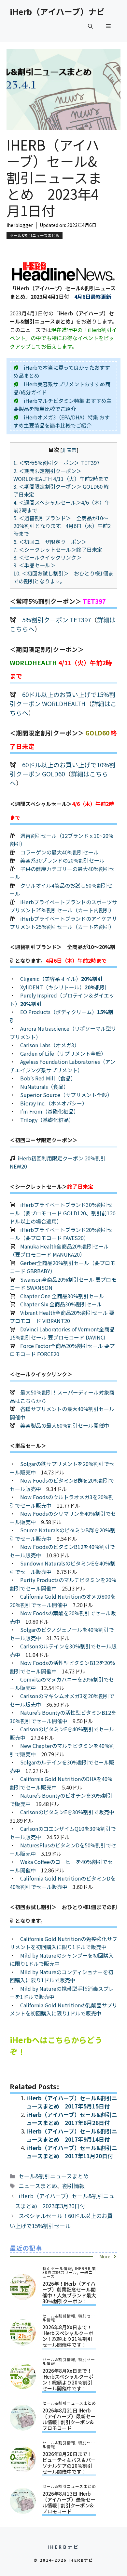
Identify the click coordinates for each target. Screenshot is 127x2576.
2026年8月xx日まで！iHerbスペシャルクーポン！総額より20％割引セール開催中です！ (68, 2379)
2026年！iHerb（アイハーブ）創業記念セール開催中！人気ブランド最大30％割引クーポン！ (69, 2292)
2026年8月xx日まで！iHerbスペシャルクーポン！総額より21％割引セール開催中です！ (68, 2336)
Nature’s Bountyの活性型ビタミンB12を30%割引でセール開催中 (63, 1717)
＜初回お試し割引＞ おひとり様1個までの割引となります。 (63, 577)
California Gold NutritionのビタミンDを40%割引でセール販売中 (63, 1882)
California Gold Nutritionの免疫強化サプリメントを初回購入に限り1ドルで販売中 (63, 1943)
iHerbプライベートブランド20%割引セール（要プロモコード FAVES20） (61, 1234)
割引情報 (74, 2186)
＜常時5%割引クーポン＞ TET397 (59, 463)
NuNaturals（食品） (44, 1087)
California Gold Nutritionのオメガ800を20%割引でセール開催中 (63, 1601)
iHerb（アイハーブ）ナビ (57, 11)
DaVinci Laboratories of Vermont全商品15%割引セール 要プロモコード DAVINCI (62, 1333)
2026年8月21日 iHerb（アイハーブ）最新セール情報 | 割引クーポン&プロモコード (69, 2419)
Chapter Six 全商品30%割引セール (61, 1304)
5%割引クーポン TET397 (56, 620)
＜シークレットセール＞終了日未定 (58, 549)
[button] (90, 26)
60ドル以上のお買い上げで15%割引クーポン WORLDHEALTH (63, 699)
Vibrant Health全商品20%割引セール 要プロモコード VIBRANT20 (62, 1317)
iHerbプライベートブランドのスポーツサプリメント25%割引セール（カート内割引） (63, 906)
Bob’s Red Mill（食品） (48, 1078)
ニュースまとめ (38, 2186)
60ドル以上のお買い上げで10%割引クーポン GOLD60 (63, 769)
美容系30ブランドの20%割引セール (62, 860)
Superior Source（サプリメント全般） (66, 1095)
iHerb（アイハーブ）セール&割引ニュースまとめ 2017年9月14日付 (72, 2135)
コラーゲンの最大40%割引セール (59, 852)
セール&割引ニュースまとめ (35, 235)
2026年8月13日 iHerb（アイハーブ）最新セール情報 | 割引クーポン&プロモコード (69, 2502)
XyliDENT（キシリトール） (63, 987)
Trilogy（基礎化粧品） (47, 1120)
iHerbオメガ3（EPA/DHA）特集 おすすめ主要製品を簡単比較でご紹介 (62, 421)
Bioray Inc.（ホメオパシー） (54, 1103)
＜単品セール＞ (34, 565)
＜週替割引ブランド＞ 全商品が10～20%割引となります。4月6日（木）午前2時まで (62, 526)
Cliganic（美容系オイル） (61, 979)
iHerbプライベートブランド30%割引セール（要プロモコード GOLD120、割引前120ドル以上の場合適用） (63, 1213)
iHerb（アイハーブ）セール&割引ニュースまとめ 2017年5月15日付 (72, 2102)
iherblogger (20, 225)
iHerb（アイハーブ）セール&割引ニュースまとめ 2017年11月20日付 (72, 2152)
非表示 (69, 450)
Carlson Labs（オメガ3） (50, 1045)
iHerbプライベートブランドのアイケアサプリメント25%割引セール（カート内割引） (63, 923)
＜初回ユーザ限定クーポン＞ (50, 542)
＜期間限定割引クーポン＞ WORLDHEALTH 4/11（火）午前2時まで (61, 475)
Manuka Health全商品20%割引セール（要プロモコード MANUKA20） (59, 1250)
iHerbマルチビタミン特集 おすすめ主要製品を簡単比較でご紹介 (63, 405)
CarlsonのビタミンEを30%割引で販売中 (67, 1812)
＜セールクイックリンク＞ (47, 557)
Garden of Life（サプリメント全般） (63, 1053)
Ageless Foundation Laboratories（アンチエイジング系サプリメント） (63, 1066)
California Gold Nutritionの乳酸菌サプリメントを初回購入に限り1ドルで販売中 (63, 2009)
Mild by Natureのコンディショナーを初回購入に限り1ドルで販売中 (62, 1976)
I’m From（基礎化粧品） (49, 1111)
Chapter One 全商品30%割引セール (62, 1296)
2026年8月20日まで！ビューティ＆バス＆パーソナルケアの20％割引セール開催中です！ (69, 2463)
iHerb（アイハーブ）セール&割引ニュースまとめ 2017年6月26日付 (72, 2119)
